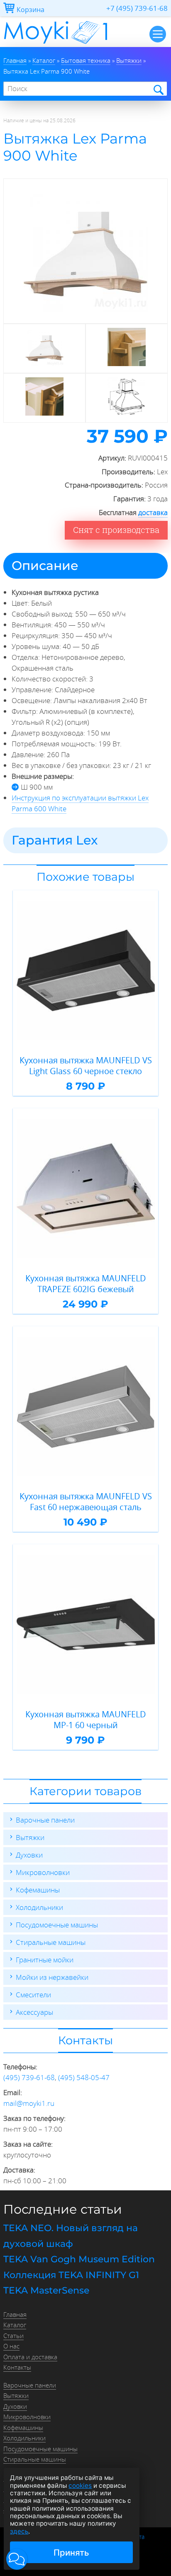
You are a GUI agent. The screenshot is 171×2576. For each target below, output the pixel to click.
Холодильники (39, 1907)
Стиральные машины (51, 1942)
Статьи (13, 2336)
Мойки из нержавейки (52, 1977)
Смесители (33, 1995)
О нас (11, 2346)
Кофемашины (38, 1890)
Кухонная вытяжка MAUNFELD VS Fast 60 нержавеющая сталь (86, 1502)
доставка (153, 512)
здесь (19, 2531)
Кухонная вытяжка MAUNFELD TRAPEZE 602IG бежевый (86, 1284)
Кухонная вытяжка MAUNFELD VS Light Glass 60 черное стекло (86, 1066)
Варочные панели (45, 1820)
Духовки (29, 1855)
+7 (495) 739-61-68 (137, 8)
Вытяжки (30, 1837)
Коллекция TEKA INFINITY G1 (71, 2275)
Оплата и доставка (30, 2357)
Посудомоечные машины (57, 1925)
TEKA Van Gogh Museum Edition (79, 2259)
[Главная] (55, 44)
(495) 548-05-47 (84, 2077)
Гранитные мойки (45, 1960)
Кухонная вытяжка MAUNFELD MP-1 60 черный (86, 1720)
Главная (15, 2314)
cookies (80, 2486)
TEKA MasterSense (46, 2290)
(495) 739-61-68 (29, 2077)
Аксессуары (34, 2012)
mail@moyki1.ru (29, 2103)
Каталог (15, 2325)
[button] (17, 2559)
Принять (71, 2552)
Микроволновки (43, 1872)
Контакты (17, 2367)
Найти (158, 89)
